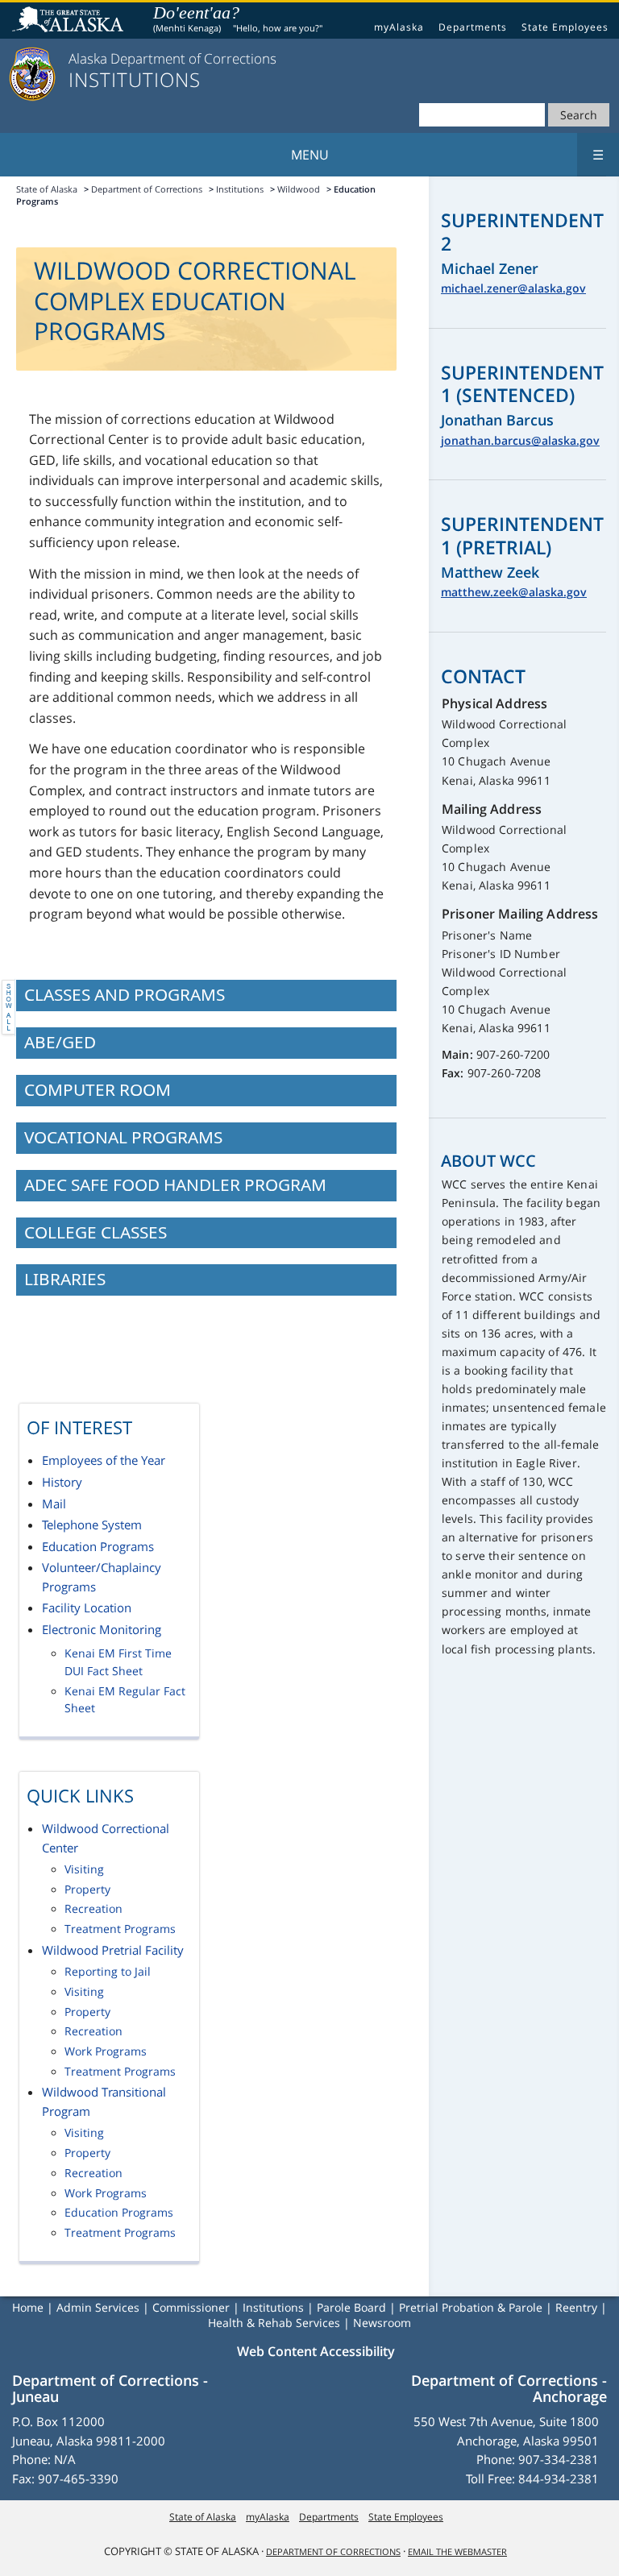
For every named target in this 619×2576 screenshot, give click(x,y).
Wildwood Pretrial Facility (113, 1950)
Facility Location (87, 1607)
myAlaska (399, 27)
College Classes (96, 1232)
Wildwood (299, 189)
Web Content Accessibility (316, 2351)
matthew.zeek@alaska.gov (514, 592)
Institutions (240, 189)
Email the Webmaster (457, 2551)
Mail (54, 1504)
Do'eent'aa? (196, 12)
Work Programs (106, 2051)
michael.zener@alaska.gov (513, 288)
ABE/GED (60, 1042)
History (62, 1482)
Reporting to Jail (108, 1972)
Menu (448, 155)
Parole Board (351, 2307)
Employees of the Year (104, 1460)
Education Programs (98, 1546)
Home (28, 2307)
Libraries (65, 1279)
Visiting (84, 1869)
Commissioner (191, 2307)
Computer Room (98, 1089)
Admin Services (98, 2307)
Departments (473, 27)
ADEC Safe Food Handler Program (175, 1184)
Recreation (93, 1909)
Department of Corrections (147, 189)
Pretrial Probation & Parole (471, 2307)
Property (87, 1889)
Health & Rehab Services (274, 2323)
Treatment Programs (120, 1929)
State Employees (565, 27)
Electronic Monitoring (102, 1629)
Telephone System (92, 1524)
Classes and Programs (125, 994)
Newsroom (382, 2323)
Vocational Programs (123, 1137)
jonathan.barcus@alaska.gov (520, 440)
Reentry (576, 2307)
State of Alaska (70, 21)
